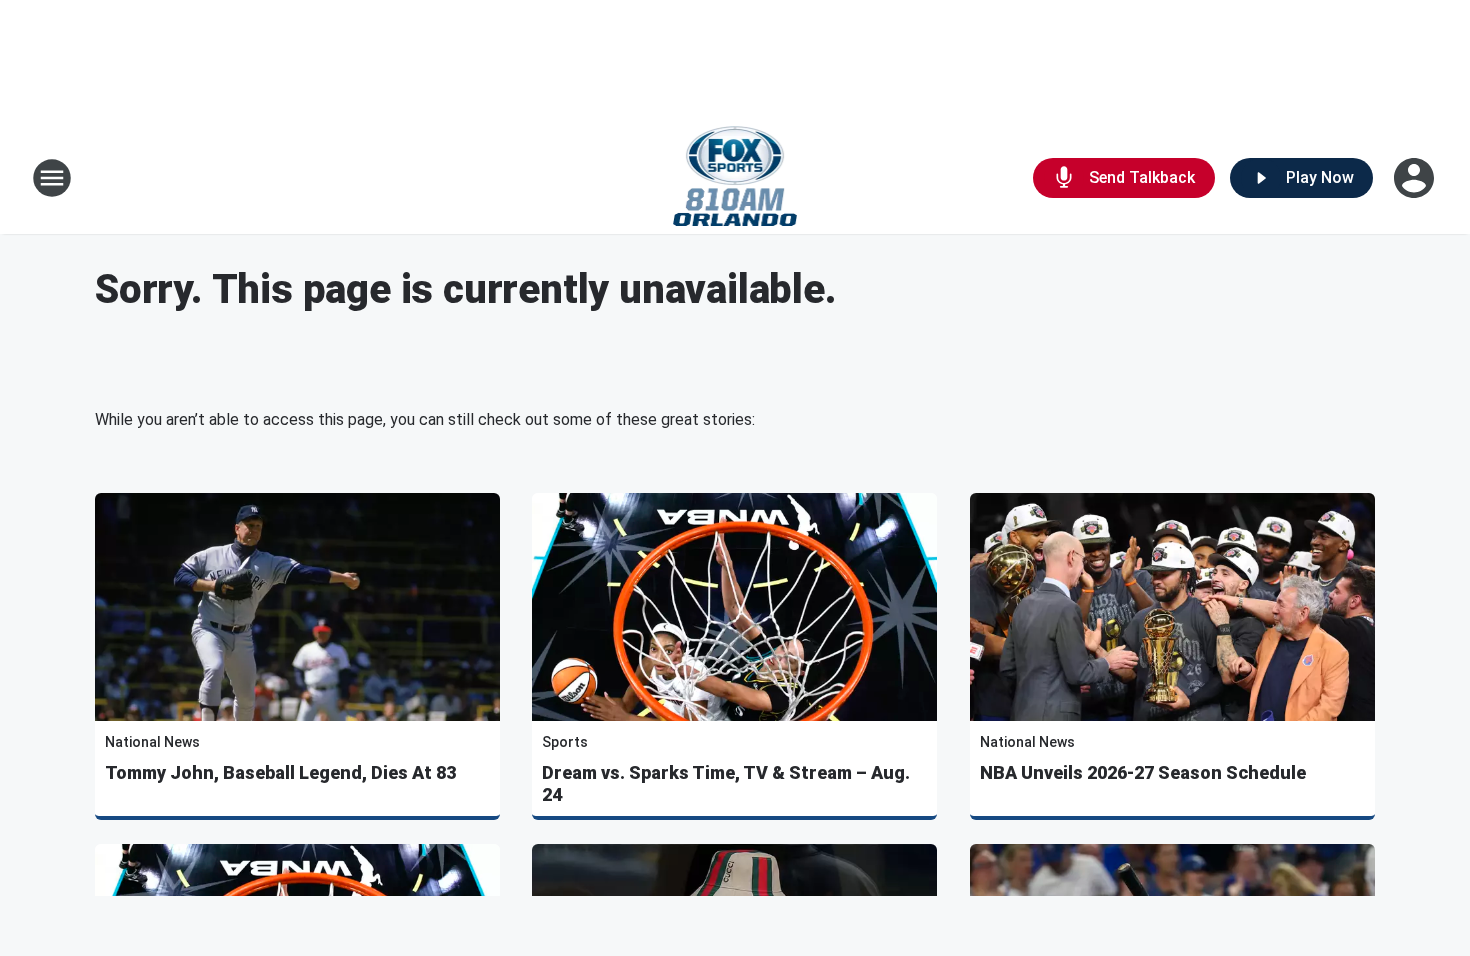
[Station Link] (735, 178)
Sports (565, 742)
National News (152, 742)
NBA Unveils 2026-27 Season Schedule (1143, 772)
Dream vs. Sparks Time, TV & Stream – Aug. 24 (726, 783)
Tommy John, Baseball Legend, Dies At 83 (280, 772)
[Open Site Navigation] (52, 178)
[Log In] (1416, 178)
